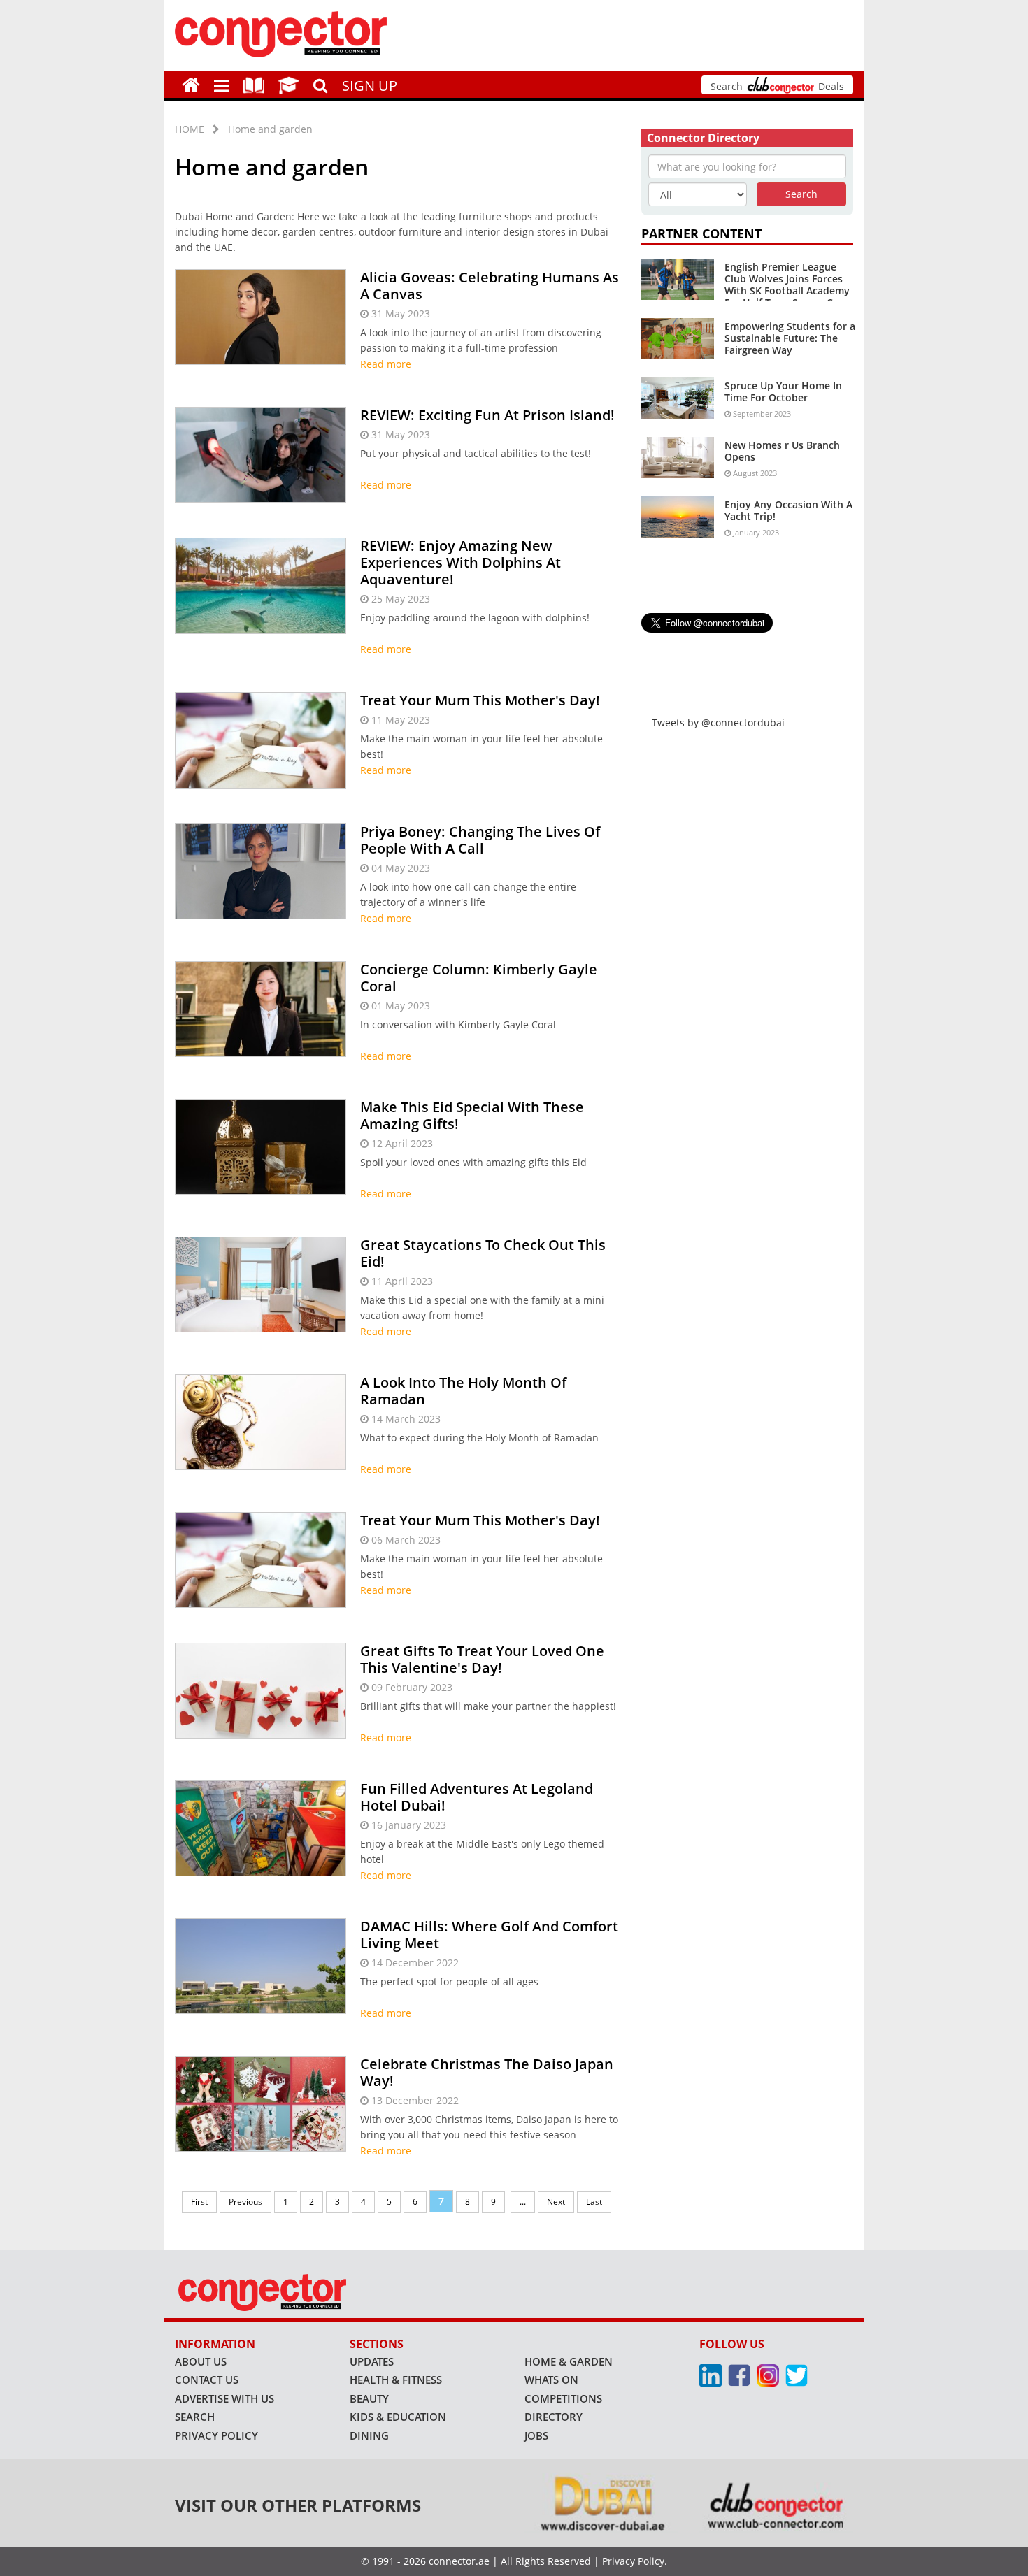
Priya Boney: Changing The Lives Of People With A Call (480, 840)
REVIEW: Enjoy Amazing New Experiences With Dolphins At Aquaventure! (461, 562)
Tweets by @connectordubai (718, 722)
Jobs (536, 2435)
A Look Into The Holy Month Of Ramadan (463, 1391)
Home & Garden (569, 2361)
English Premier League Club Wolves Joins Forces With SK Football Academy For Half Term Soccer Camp (789, 284)
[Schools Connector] (289, 84)
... (523, 2202)
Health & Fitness (396, 2380)
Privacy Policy (216, 2435)
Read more (386, 364)
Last (594, 2202)
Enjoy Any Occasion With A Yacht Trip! (788, 510)
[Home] (191, 84)
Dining (369, 2435)
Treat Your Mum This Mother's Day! (480, 700)
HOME (190, 129)
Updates (372, 2361)
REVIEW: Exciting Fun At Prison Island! (487, 415)
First (199, 2202)
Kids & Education (398, 2417)
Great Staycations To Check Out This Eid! (483, 1253)
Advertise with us (224, 2398)
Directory (554, 2417)
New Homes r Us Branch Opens (782, 451)
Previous (245, 2202)
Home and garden (270, 129)
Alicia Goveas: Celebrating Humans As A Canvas (490, 286)
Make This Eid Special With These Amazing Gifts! (472, 1115)
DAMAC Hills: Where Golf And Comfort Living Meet (489, 1935)
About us (201, 2361)
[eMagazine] (254, 84)
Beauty (369, 2398)
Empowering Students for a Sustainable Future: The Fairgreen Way (790, 338)
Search (195, 2417)
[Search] (321, 84)
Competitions (563, 2398)
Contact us (207, 2380)
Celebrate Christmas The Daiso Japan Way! (487, 2072)
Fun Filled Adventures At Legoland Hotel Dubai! (477, 1797)
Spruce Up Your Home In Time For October (783, 391)
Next (556, 2202)
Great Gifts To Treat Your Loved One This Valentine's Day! (482, 1659)
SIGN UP (370, 86)
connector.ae (459, 2561)
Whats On (551, 2380)
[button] (222, 85)
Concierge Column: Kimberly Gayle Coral (479, 978)
